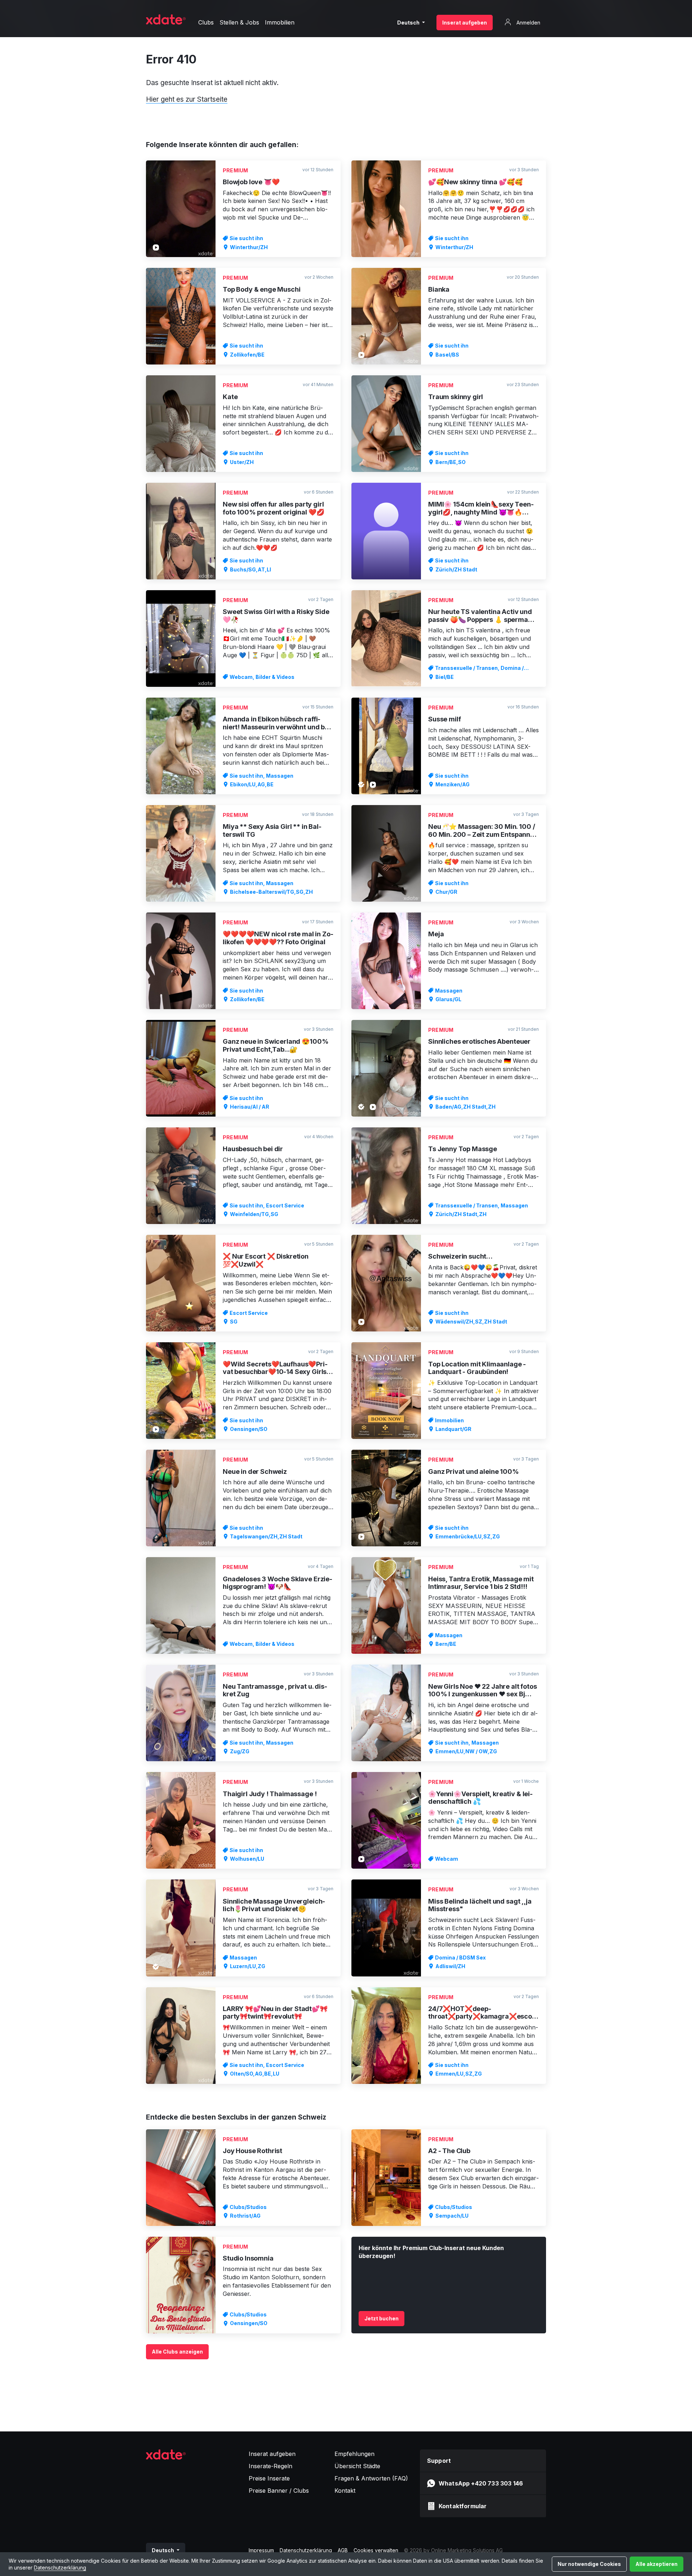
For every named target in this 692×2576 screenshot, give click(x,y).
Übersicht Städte (357, 2466)
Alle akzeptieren (656, 2564)
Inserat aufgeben (465, 23)
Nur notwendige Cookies (589, 2564)
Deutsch (409, 23)
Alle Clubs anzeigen (177, 2352)
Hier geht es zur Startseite (187, 99)
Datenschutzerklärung (60, 2568)
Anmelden (528, 23)
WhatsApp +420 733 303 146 (481, 2483)
